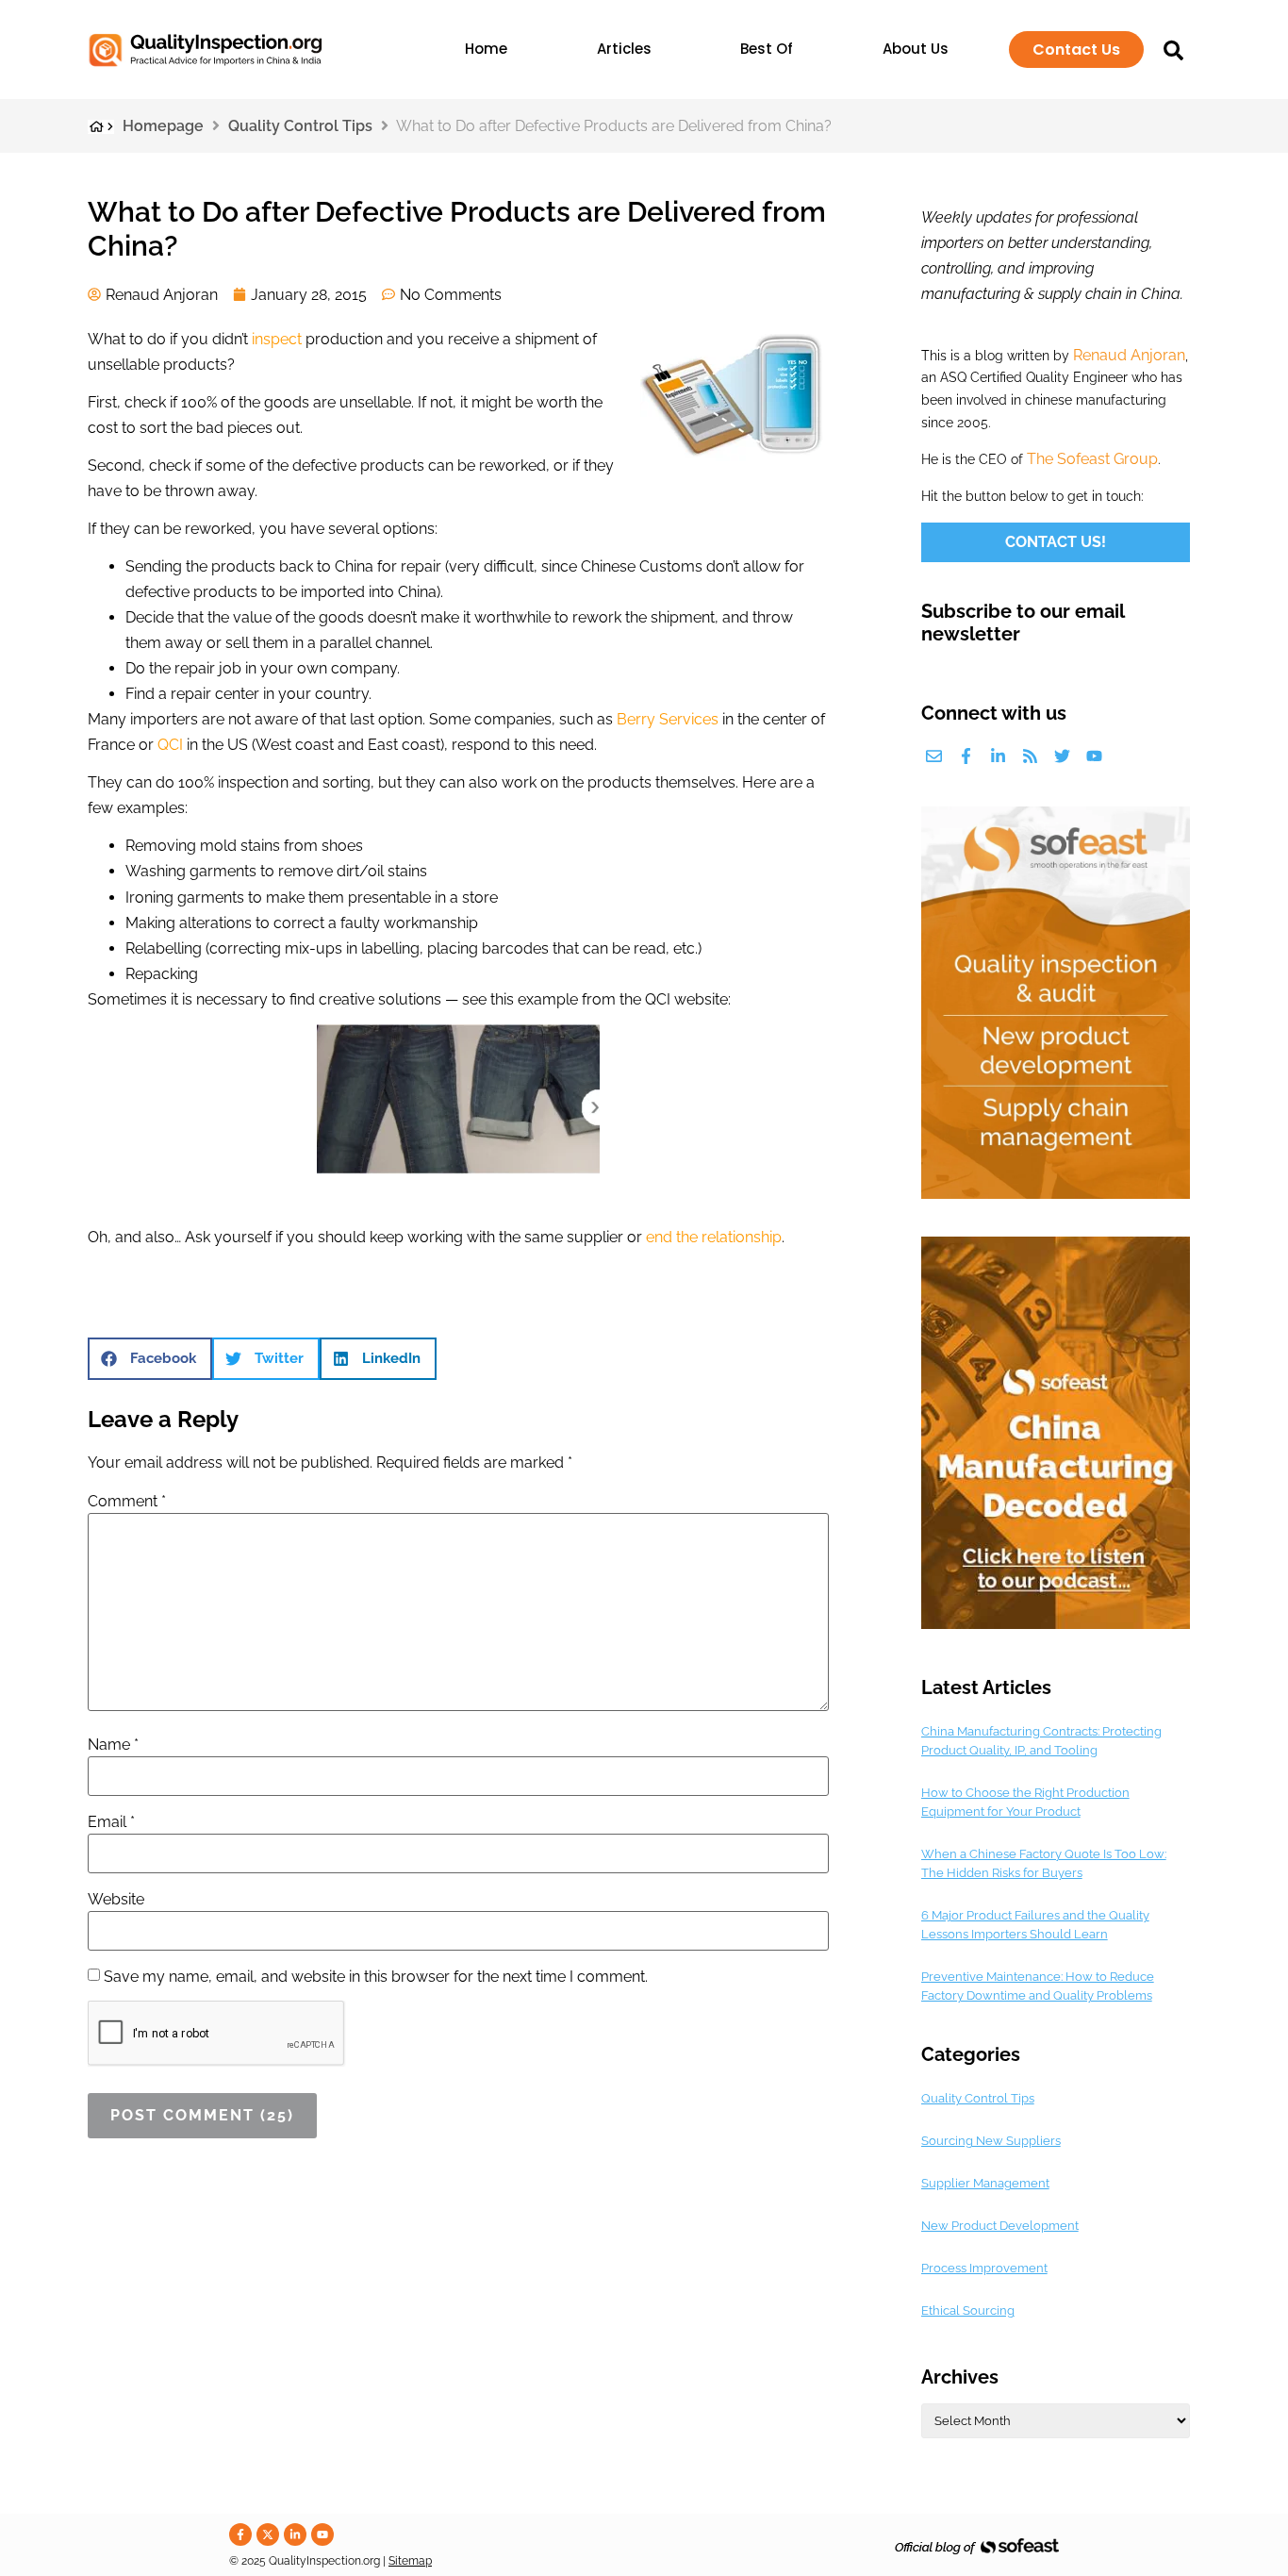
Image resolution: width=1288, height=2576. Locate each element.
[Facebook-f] (966, 756)
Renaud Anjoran (1129, 355)
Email (111, 1822)
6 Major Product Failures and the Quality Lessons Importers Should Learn (1035, 1925)
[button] (150, 1359)
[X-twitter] (268, 2534)
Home (486, 49)
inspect (277, 339)
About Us (916, 49)
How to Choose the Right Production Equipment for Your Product (1025, 1802)
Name (113, 1745)
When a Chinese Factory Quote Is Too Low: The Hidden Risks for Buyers (1044, 1863)
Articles (624, 49)
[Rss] (1030, 756)
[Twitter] (1062, 756)
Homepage (163, 126)
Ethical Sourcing (968, 2310)
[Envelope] (934, 756)
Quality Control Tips (300, 126)
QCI (170, 745)
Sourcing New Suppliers (991, 2141)
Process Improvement (984, 2268)
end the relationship (714, 1237)
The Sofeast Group (1092, 459)
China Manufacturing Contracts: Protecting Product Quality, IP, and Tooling (1041, 1741)
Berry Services (668, 719)
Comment (127, 1502)
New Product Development (1000, 2226)
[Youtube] (1094, 756)
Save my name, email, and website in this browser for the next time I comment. (376, 1977)
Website (116, 1900)
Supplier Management (985, 2183)
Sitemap (410, 2561)
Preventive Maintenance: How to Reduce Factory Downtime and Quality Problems (1038, 1986)
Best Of (767, 49)
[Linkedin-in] (998, 756)
